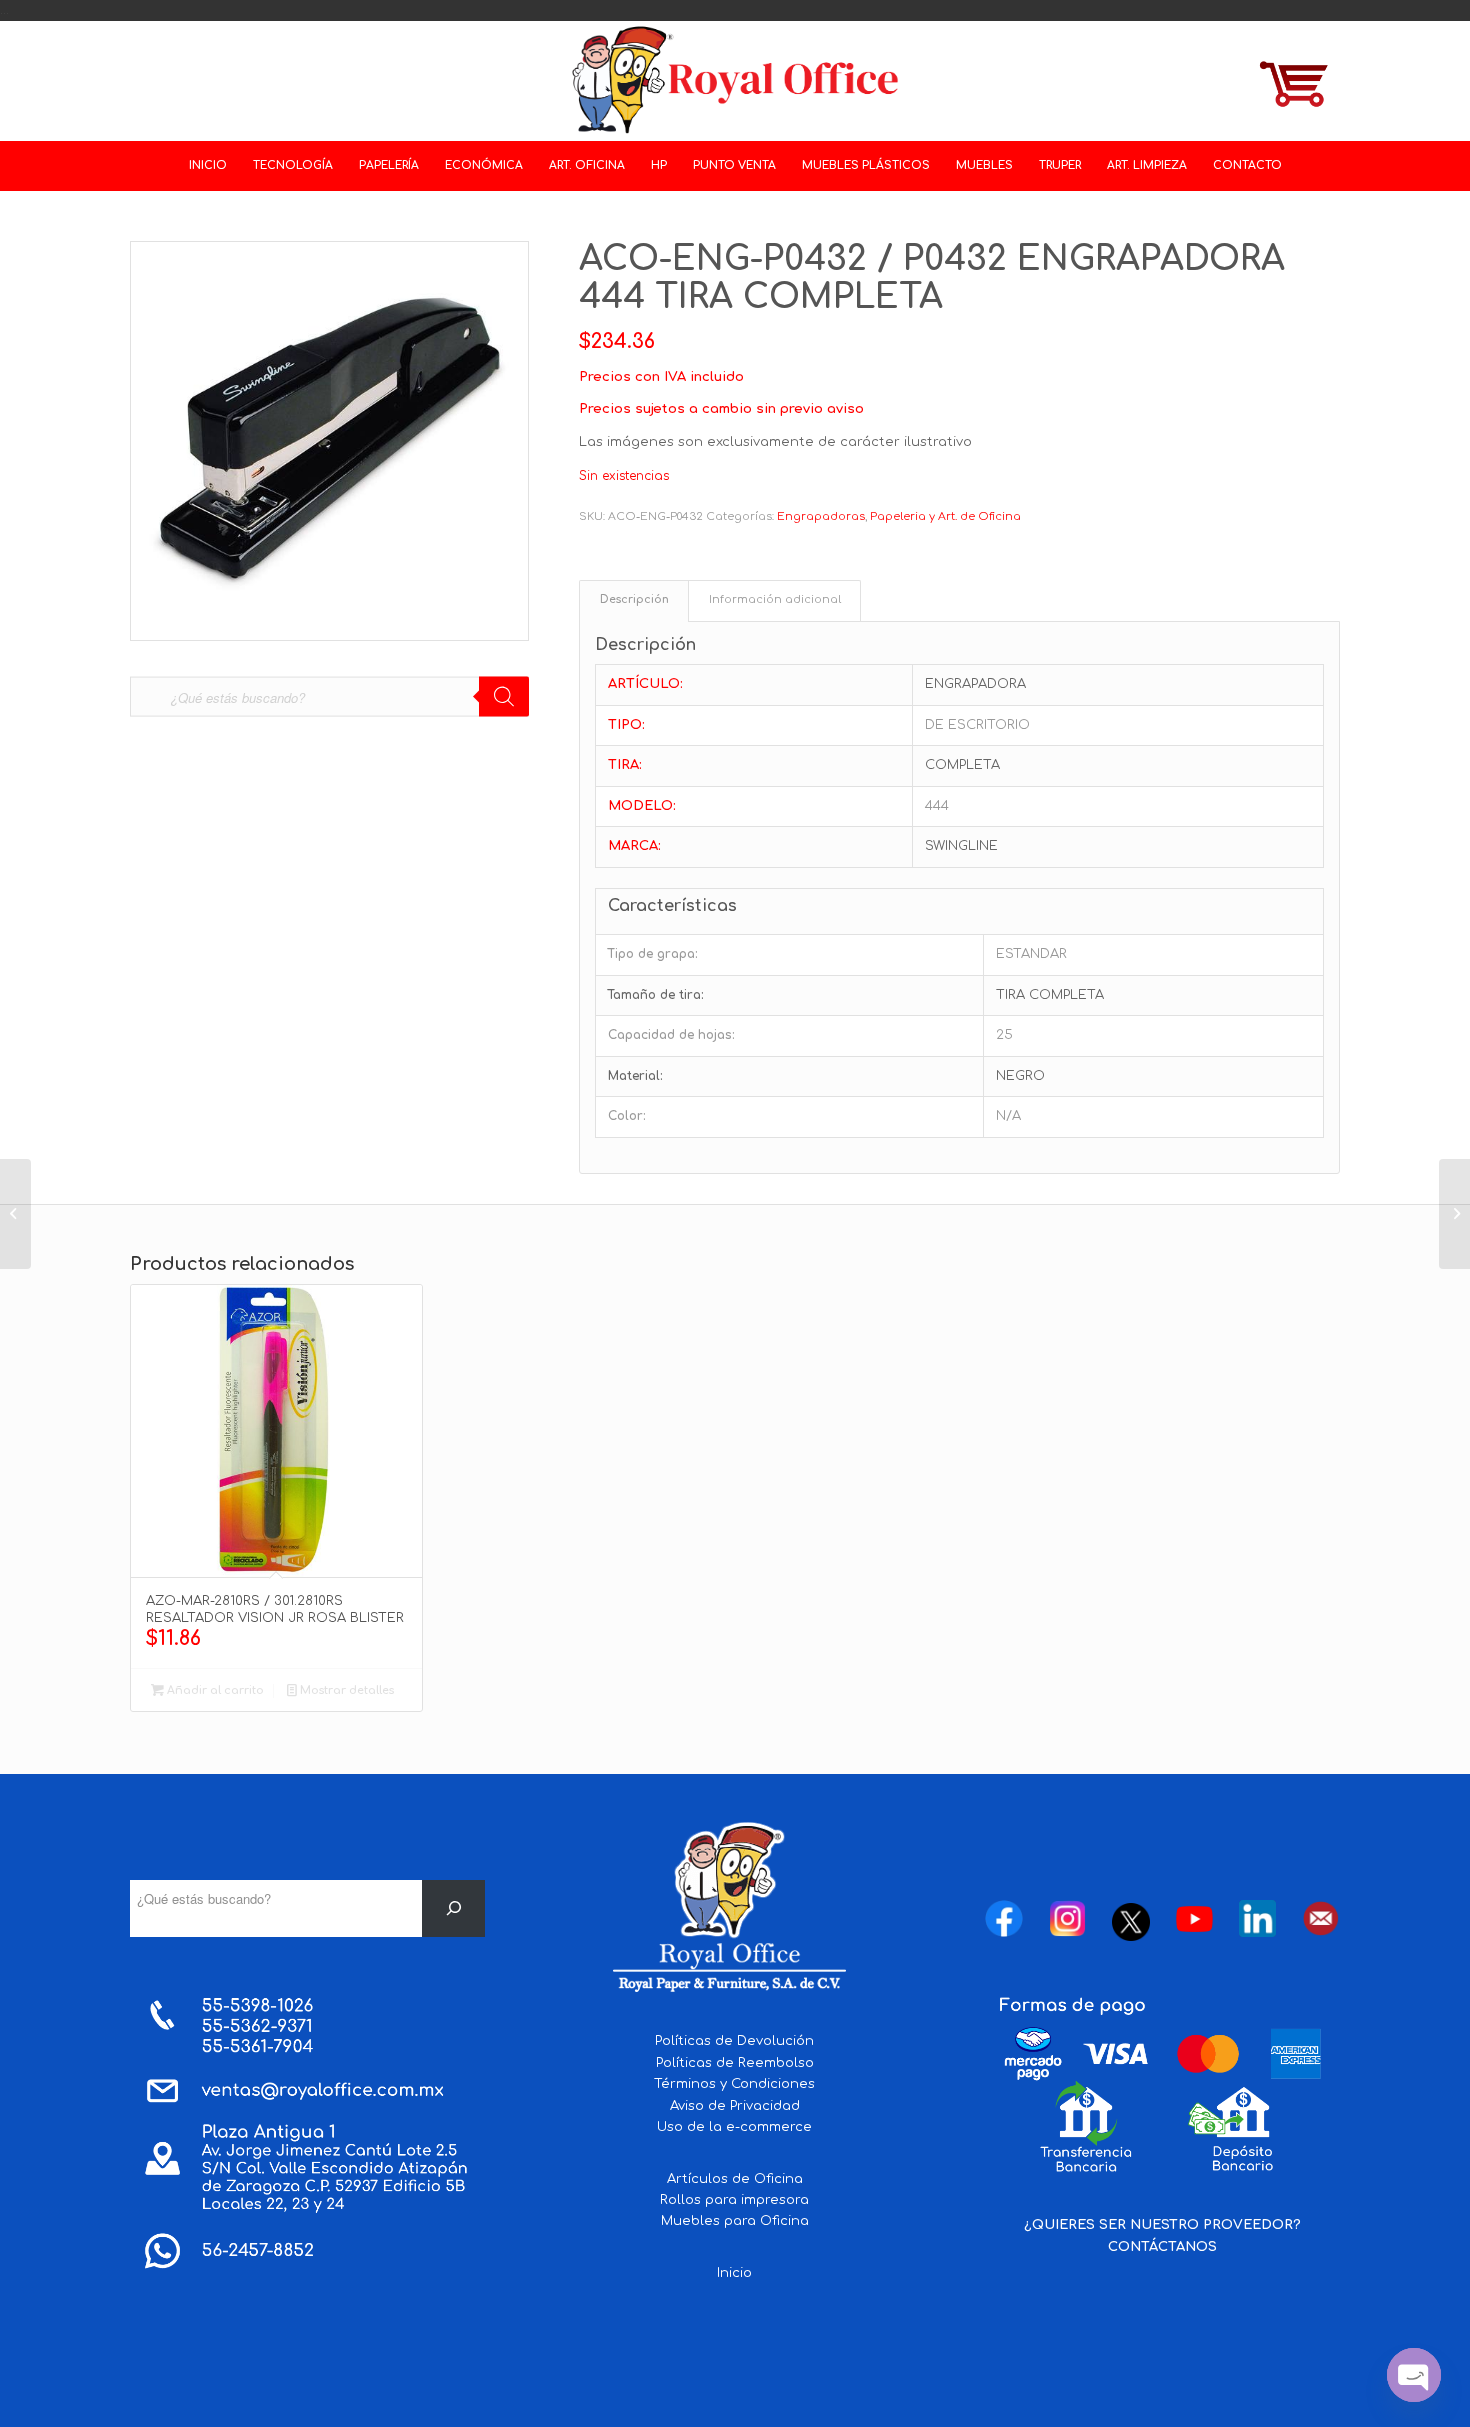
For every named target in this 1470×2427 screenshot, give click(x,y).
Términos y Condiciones (734, 2084)
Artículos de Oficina (735, 2179)
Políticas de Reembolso (735, 2063)
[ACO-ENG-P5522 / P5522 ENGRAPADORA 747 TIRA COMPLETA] (1454, 1214)
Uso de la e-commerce (734, 2127)
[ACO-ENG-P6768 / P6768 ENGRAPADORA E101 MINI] (15, 1214)
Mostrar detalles (345, 1690)
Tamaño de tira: (656, 995)
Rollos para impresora (734, 2200)
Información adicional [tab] (775, 600)
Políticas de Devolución (734, 2041)
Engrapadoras (821, 516)
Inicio (734, 2273)
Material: (635, 1076)
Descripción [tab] (634, 600)
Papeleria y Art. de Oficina (945, 516)
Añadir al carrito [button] (214, 1690)
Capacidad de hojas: (671, 1035)
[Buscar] (453, 1908)
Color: (627, 1116)
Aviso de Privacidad (735, 2106)
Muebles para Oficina (735, 2221)
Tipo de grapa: (653, 954)
